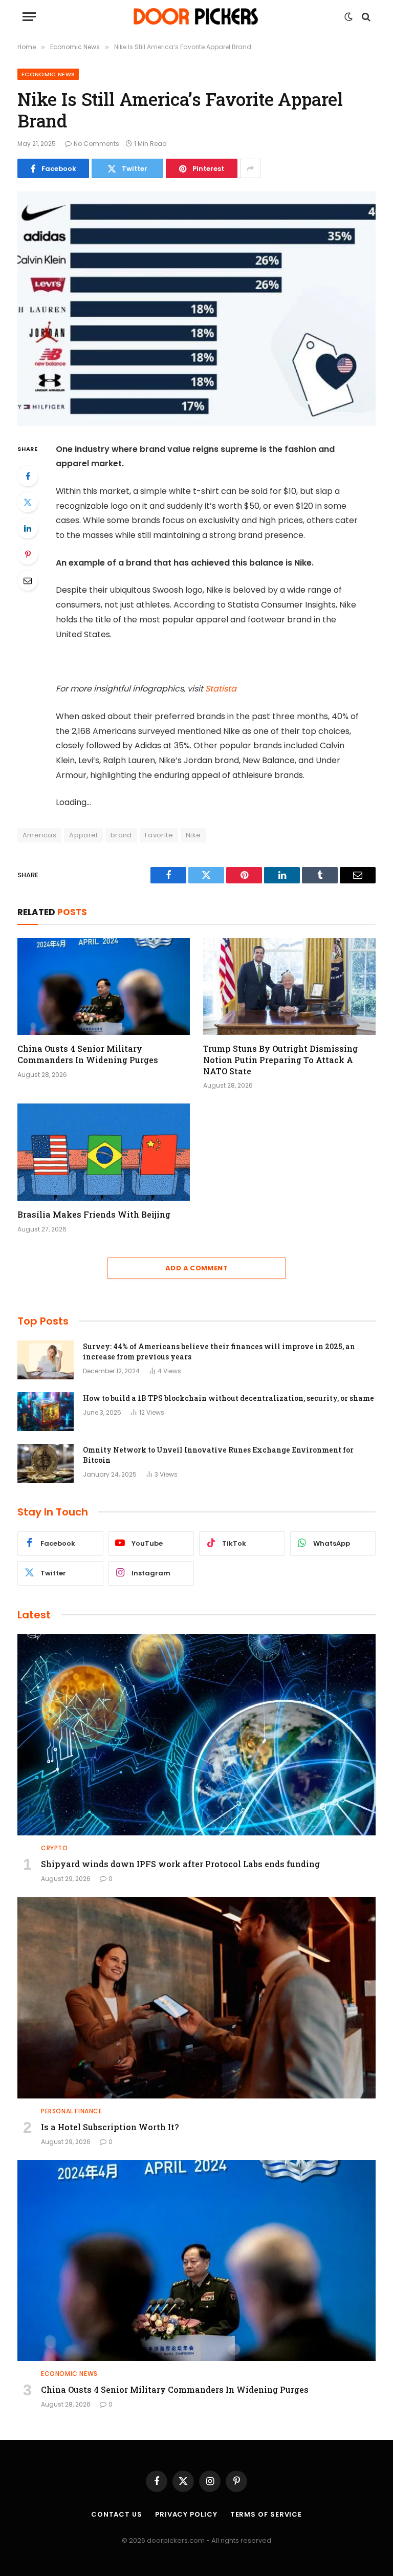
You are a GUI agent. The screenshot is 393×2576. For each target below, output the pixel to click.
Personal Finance (72, 2111)
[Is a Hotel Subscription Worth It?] (196, 1998)
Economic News (48, 74)
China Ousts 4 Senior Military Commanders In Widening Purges (88, 1054)
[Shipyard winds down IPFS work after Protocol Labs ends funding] (196, 1735)
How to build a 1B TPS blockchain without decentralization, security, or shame (228, 1398)
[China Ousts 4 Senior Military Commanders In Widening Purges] (104, 987)
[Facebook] (28, 476)
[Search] (365, 17)
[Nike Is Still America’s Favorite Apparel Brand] (196, 308)
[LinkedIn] (28, 528)
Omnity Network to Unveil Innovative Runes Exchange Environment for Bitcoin (218, 1455)
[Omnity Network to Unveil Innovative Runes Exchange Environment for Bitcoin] (46, 1463)
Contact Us (117, 2514)
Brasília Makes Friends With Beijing (94, 1214)
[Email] (28, 580)
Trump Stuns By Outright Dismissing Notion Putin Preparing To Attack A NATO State (280, 1060)
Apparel (83, 835)
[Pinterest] (28, 554)
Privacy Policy (186, 2514)
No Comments (96, 144)
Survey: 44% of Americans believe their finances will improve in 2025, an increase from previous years (219, 1351)
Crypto (54, 1848)
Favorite (159, 835)
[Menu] (29, 17)
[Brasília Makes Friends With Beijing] (104, 1152)
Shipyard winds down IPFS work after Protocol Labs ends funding (180, 1864)
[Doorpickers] (197, 17)
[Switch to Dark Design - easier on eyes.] (348, 17)
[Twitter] (28, 502)
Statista (221, 689)
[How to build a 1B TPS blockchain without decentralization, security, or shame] (46, 1412)
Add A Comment (196, 1268)
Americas (39, 835)
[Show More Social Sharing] (250, 168)
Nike (193, 835)
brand (121, 835)
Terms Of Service (266, 2514)
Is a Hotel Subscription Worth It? (110, 2127)
